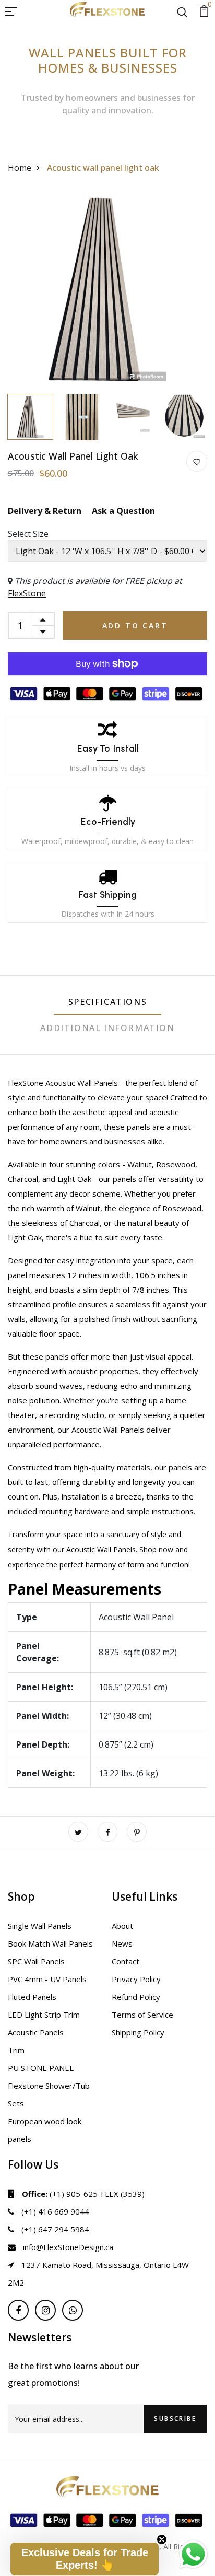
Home (20, 168)
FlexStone (27, 593)
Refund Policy (136, 1997)
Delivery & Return (45, 511)
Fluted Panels (32, 1997)
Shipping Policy (138, 2032)
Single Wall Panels (40, 1926)
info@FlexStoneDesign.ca (67, 2247)
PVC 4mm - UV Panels (47, 1979)
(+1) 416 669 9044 (54, 2211)
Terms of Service (142, 2015)
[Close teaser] (162, 2539)
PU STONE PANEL (41, 2068)
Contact (126, 1961)
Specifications (107, 1002)
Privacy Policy (136, 1979)
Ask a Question (123, 511)
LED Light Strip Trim (44, 2015)
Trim (16, 2050)
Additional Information (107, 1028)
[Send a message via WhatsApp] (193, 2554)
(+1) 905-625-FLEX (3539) (83, 2194)
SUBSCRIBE (175, 2419)
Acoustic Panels (36, 2032)
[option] (107, 289)
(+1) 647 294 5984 (54, 2229)
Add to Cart (135, 625)
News (122, 1943)
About (122, 1926)
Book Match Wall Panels (50, 1943)
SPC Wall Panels (36, 1961)
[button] (85, 2559)
